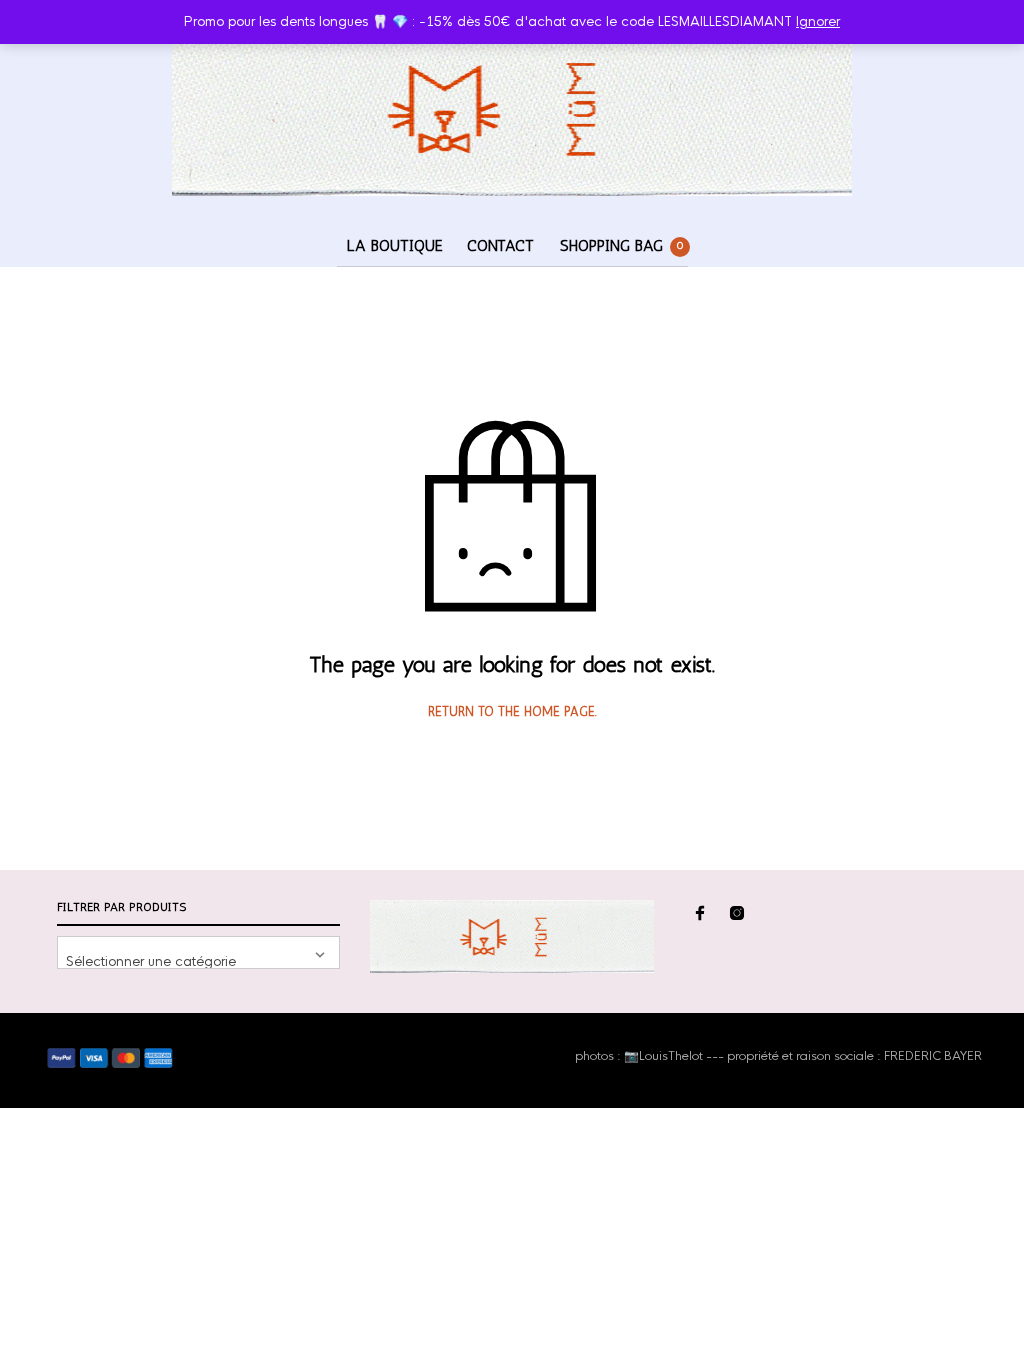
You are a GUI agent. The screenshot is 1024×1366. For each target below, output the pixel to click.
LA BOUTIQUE (395, 245)
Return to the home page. (512, 711)
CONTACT (500, 245)
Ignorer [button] (818, 21)
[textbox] (198, 952)
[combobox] (198, 952)
